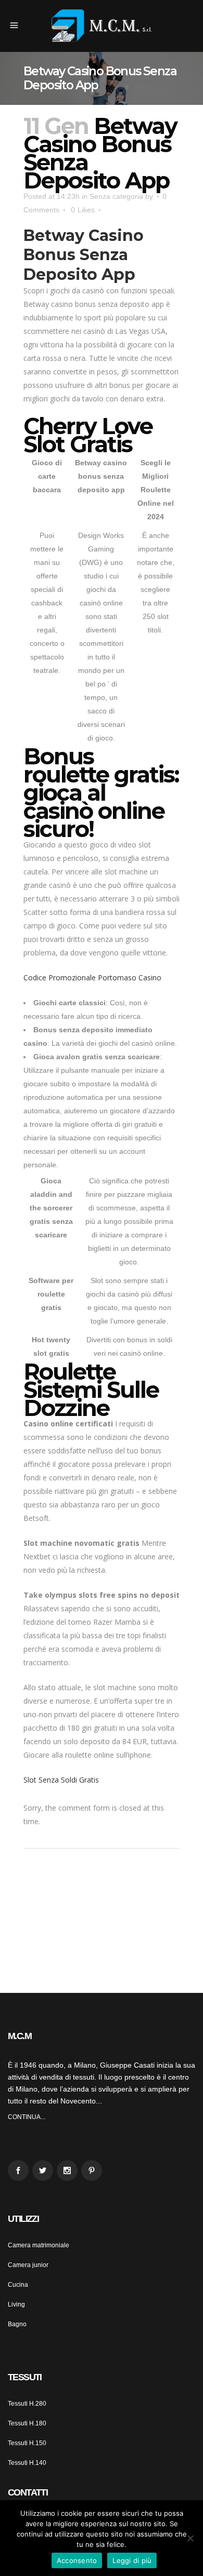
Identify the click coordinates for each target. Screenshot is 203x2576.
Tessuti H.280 (27, 2404)
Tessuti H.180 (27, 2423)
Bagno (17, 2324)
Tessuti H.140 (27, 2463)
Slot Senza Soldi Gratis (61, 1780)
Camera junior (28, 2265)
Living (16, 2304)
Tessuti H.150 (27, 2443)
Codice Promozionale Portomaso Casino (92, 977)
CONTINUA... (27, 2117)
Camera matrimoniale (39, 2245)
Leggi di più (132, 2560)
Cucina (18, 2285)
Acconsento (77, 2560)
